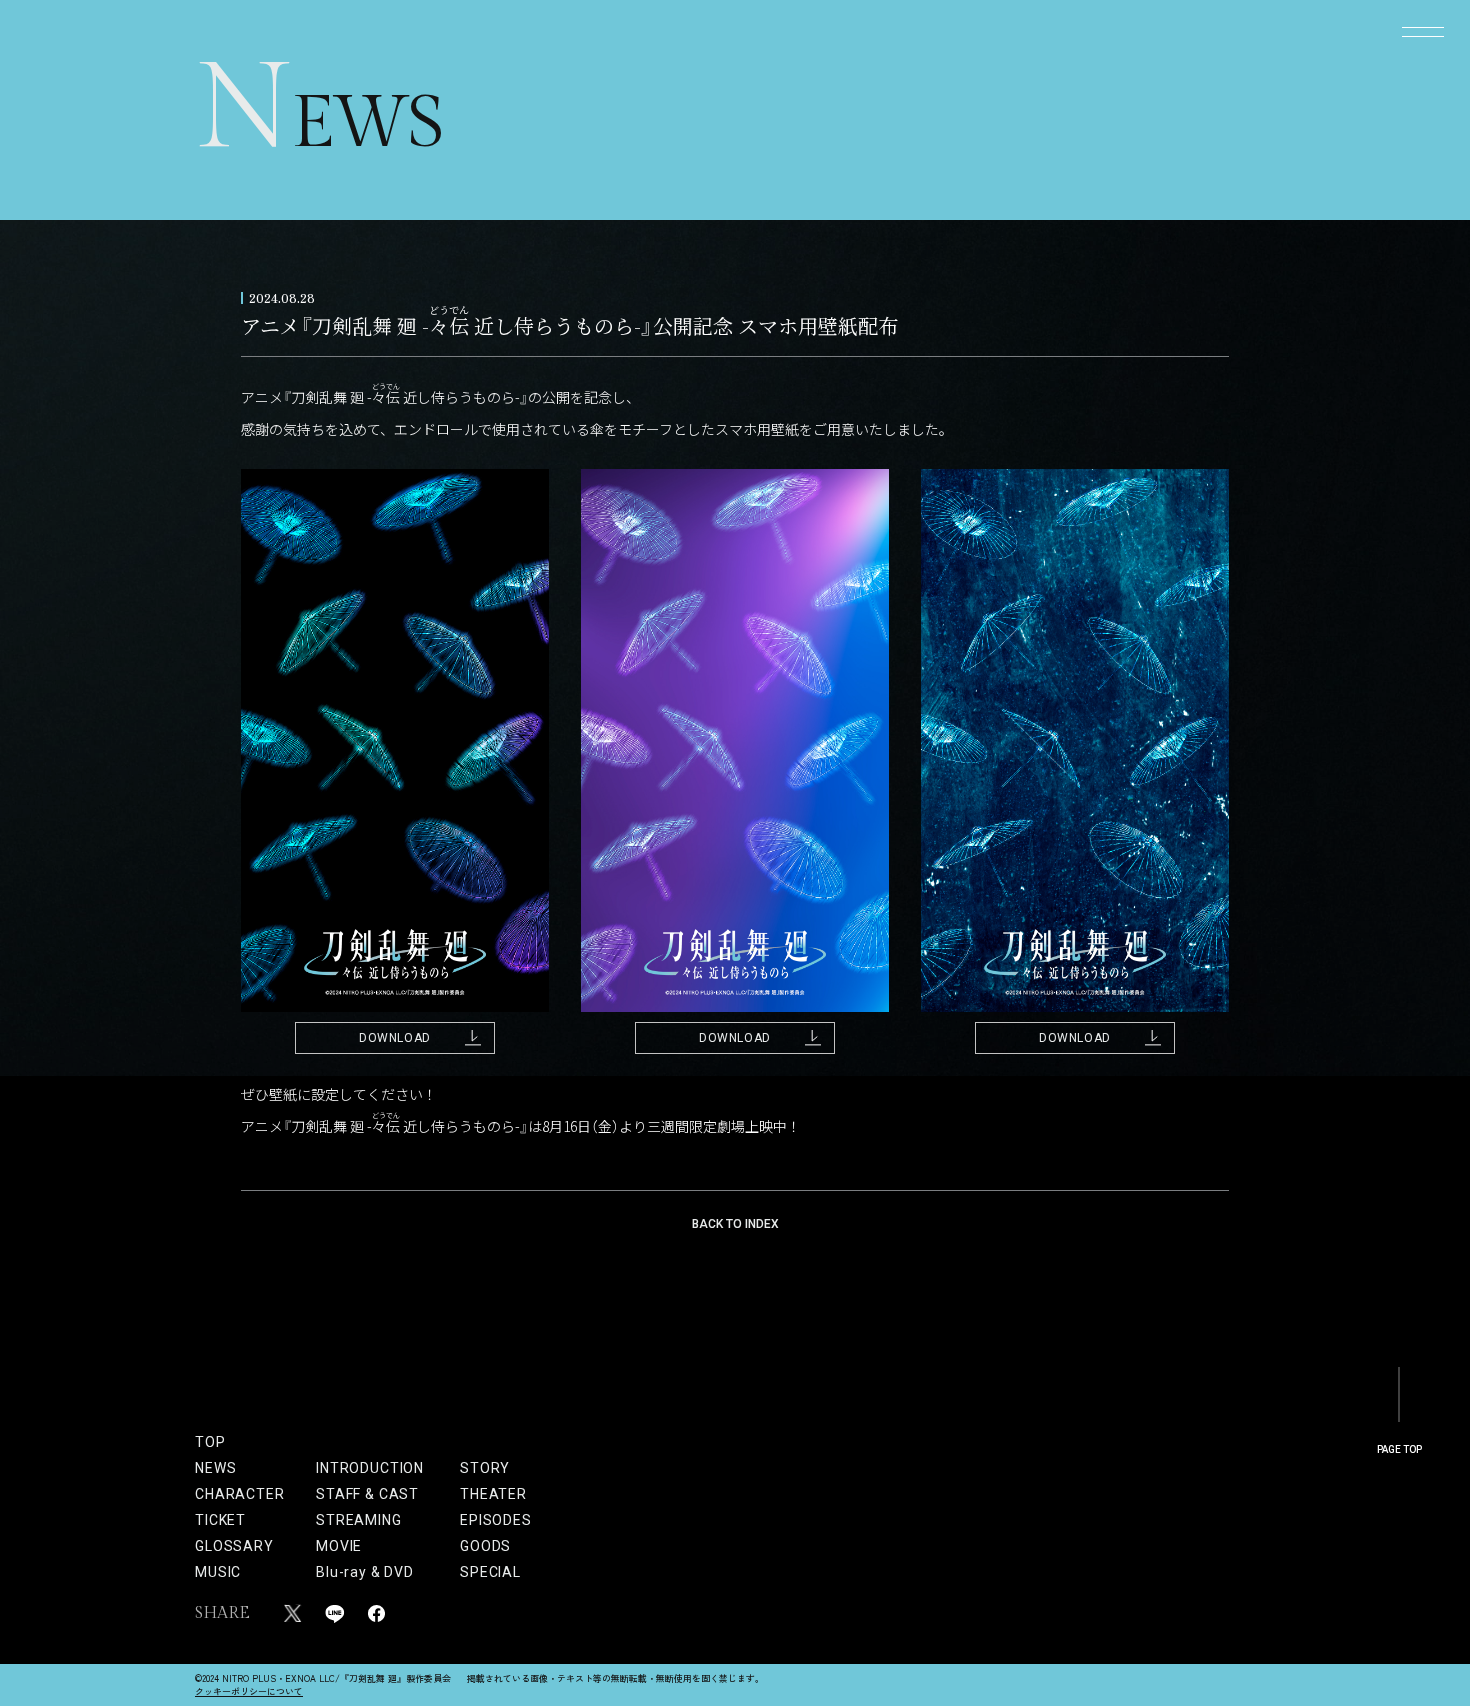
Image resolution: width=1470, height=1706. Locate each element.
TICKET (220, 1520)
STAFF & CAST (367, 1494)
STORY (485, 1468)
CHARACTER (239, 1494)
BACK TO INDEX (735, 1224)
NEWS (215, 1468)
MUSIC (218, 1572)
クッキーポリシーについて (249, 1691)
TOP (210, 1442)
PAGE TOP (1399, 1449)
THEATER (486, 1494)
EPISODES (486, 1520)
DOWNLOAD (395, 1038)
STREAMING (359, 1520)
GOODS (485, 1546)
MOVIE (339, 1546)
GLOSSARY (234, 1546)
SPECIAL (486, 1572)
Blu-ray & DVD (365, 1572)
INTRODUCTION (370, 1468)
